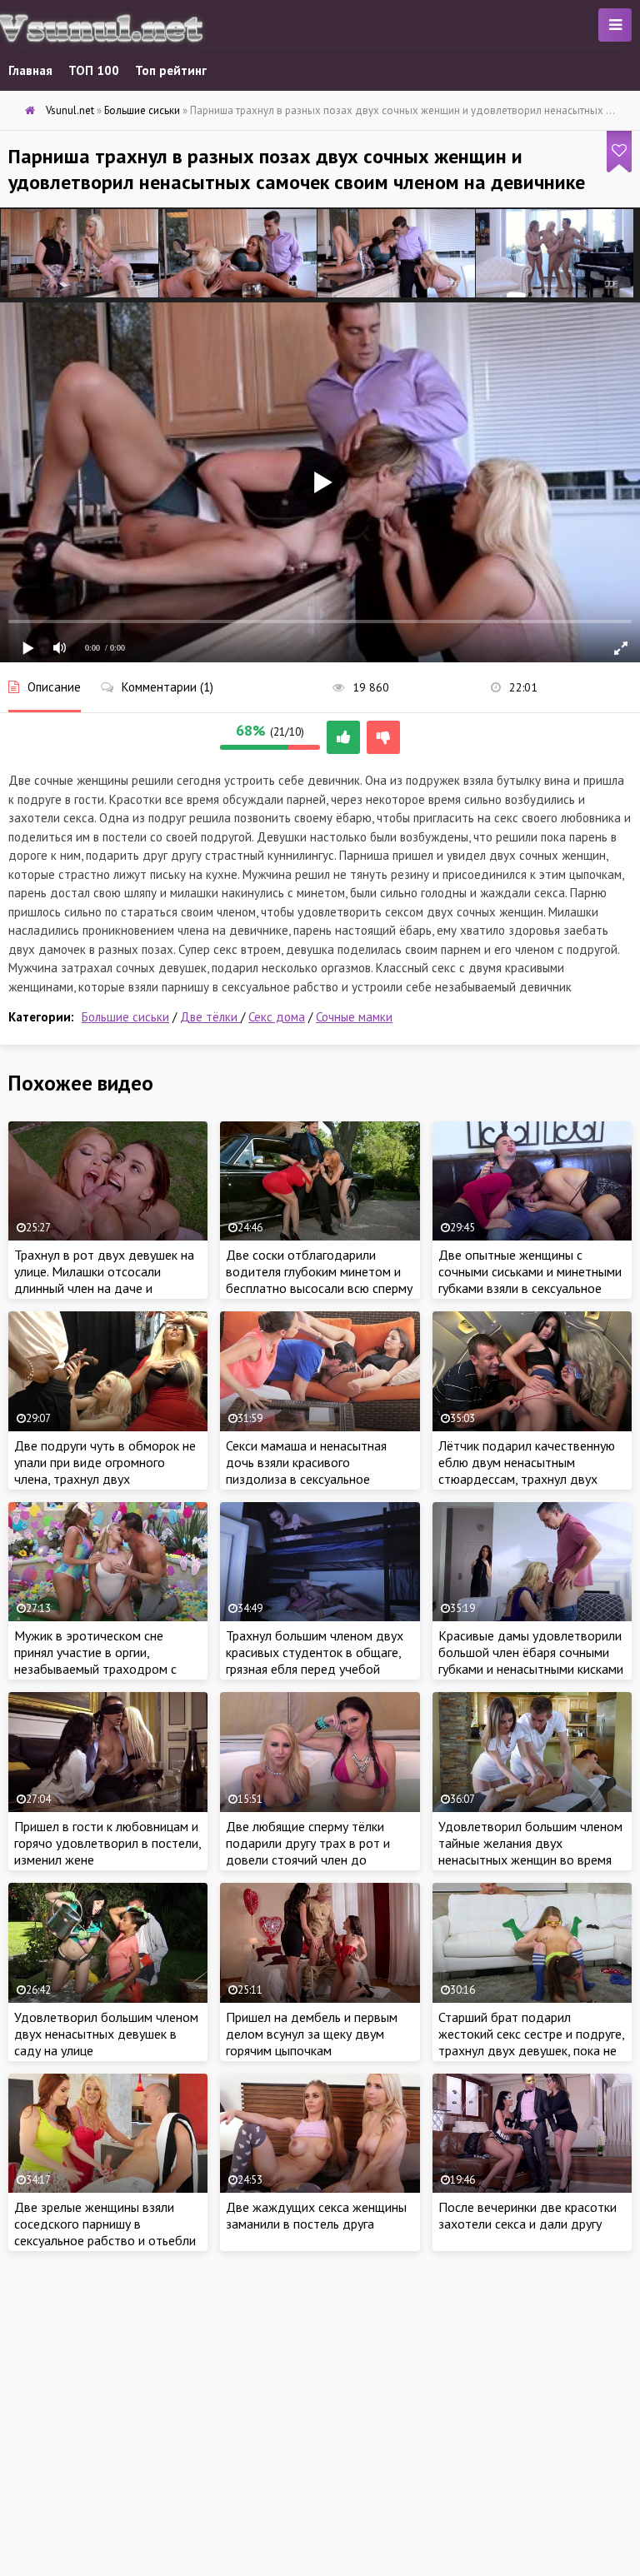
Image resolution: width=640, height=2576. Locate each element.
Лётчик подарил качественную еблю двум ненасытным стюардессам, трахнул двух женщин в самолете (527, 1470)
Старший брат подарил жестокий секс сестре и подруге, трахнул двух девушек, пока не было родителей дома (531, 2042)
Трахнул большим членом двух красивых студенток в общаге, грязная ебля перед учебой (315, 1652)
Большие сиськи (125, 1017)
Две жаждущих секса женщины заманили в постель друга (316, 2215)
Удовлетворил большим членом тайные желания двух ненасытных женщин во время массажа (530, 1851)
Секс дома (277, 1017)
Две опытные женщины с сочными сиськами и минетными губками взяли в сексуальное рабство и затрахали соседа (530, 1280)
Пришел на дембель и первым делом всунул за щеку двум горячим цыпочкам (312, 2034)
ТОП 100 (94, 70)
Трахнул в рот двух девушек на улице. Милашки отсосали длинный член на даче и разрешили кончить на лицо (104, 1280)
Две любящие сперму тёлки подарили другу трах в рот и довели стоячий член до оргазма (308, 1851)
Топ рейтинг (171, 70)
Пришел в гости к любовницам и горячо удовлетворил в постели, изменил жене (107, 1843)
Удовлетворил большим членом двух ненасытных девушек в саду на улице (106, 2034)
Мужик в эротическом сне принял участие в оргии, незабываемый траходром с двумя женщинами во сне (95, 1660)
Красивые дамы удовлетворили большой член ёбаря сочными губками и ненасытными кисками (531, 1652)
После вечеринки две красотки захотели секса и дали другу (527, 2215)
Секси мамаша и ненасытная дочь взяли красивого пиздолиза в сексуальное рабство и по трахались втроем (317, 1470)
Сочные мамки (354, 1017)
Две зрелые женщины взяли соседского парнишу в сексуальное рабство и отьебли (105, 2224)
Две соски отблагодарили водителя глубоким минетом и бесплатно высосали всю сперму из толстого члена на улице (319, 1280)
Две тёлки (210, 1017)
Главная (30, 70)
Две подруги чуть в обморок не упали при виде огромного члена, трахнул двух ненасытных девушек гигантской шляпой (107, 1479)
